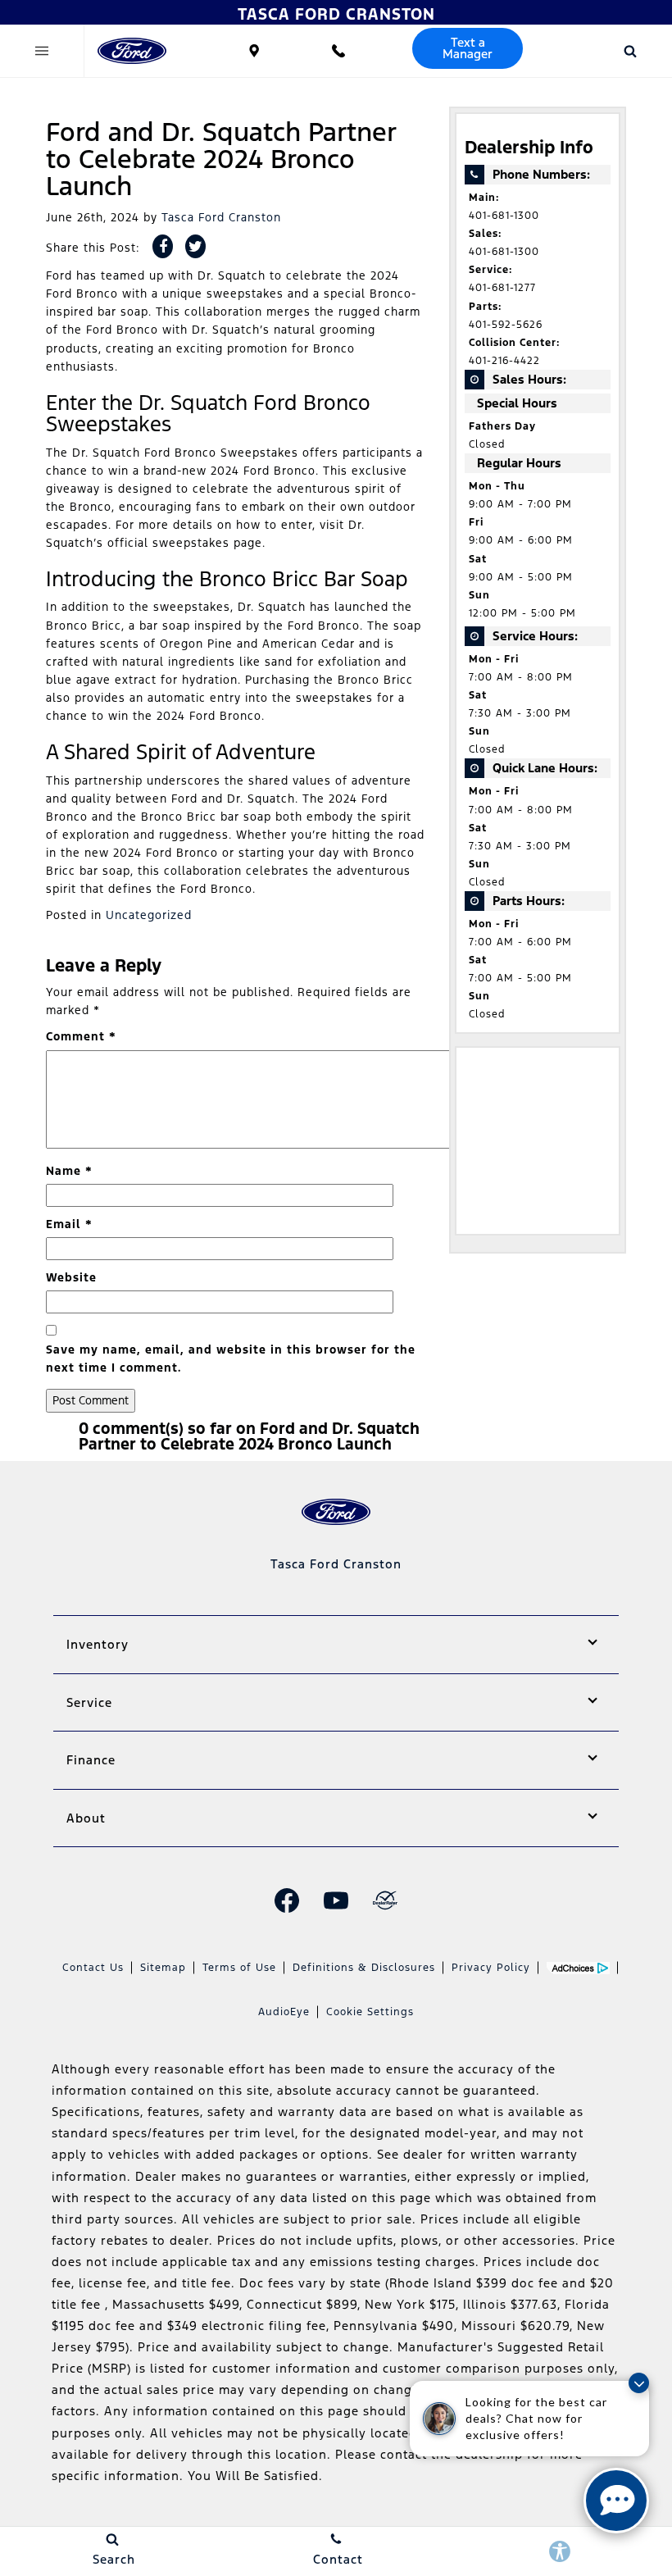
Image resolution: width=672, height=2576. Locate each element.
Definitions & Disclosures (364, 1968)
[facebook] (287, 1900)
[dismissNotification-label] (639, 2383)
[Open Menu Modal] (42, 51)
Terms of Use (239, 1968)
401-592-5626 (506, 325)
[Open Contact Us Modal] (338, 51)
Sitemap (163, 1968)
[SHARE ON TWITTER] (195, 246)
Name (69, 1171)
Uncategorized (149, 915)
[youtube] (336, 1900)
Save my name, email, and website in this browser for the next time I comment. (231, 1359)
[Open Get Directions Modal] (254, 51)
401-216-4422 (504, 361)
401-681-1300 (504, 216)
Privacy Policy (491, 1968)
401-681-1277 (502, 288)
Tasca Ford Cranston (221, 217)
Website (71, 1277)
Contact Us (93, 1968)
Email (69, 1224)
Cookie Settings (370, 2012)
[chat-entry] (616, 2501)
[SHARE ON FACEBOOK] (163, 246)
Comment (81, 1036)
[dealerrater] (385, 1900)
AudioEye (284, 2012)
